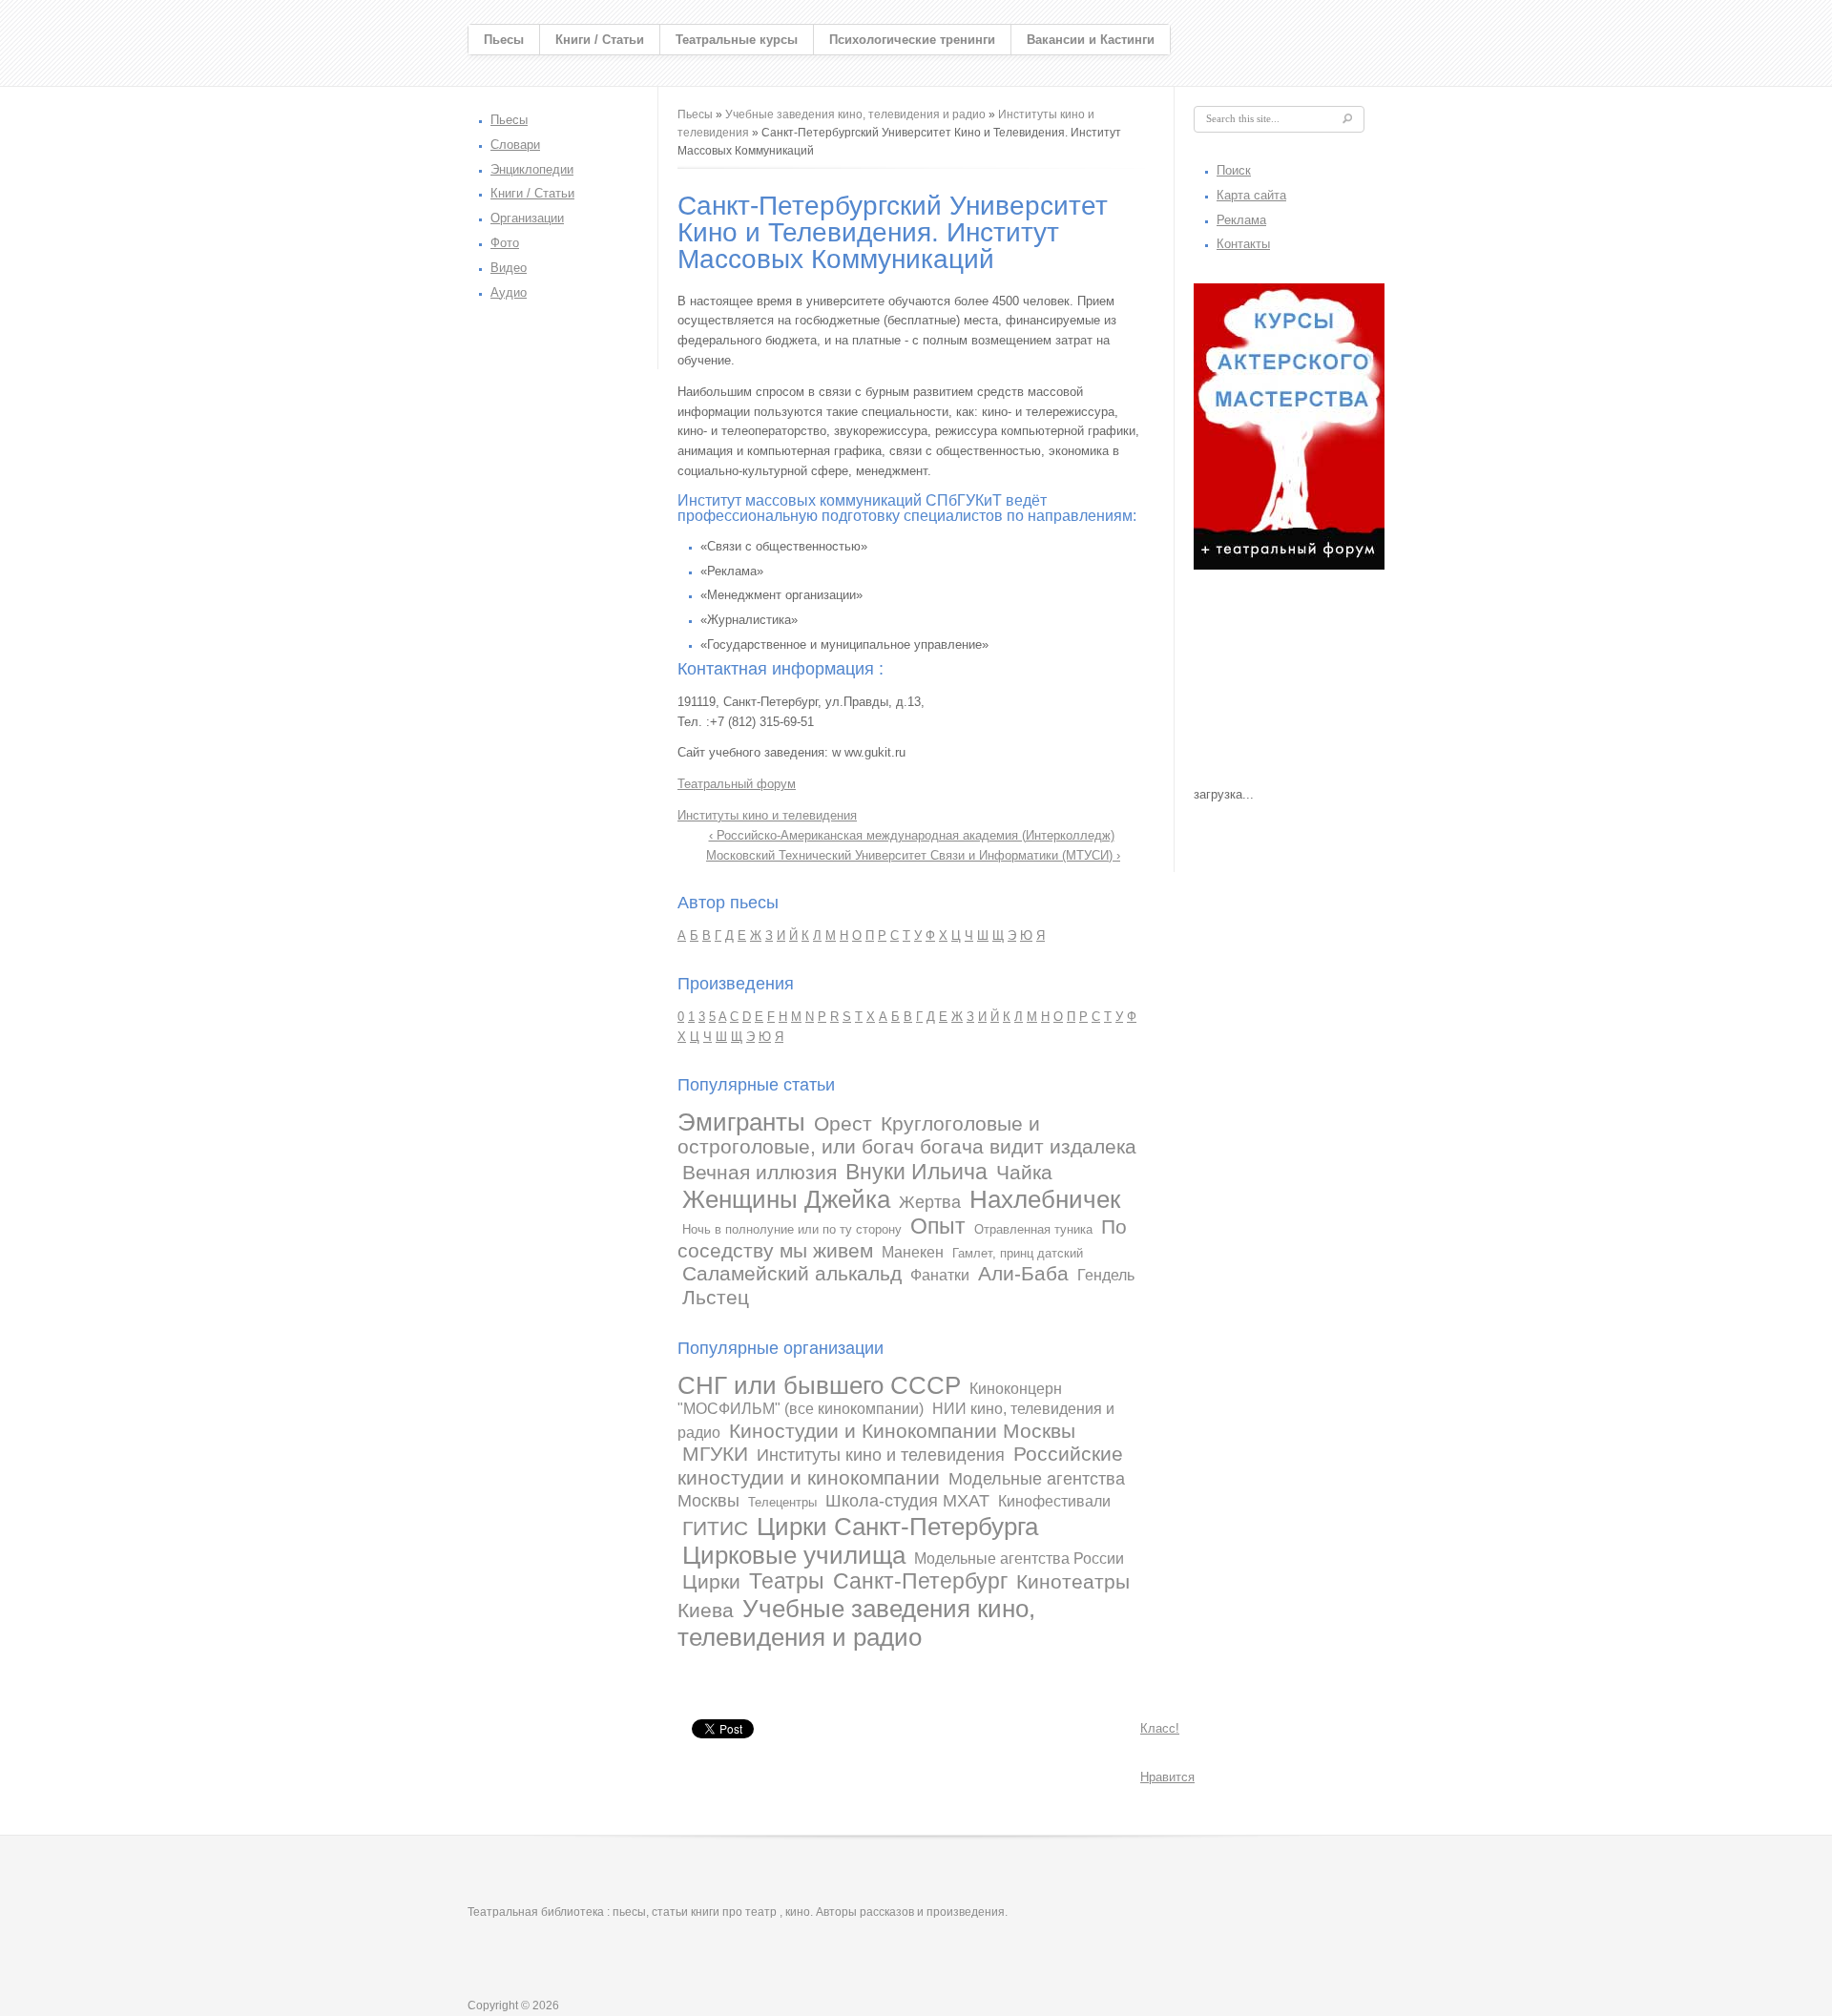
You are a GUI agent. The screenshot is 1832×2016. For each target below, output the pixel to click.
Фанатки (940, 1275)
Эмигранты (741, 1122)
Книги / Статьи (600, 40)
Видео (509, 268)
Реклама (1241, 220)
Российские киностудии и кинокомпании (900, 1465)
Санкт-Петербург (920, 1581)
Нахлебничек (1045, 1199)
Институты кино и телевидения (767, 815)
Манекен (913, 1252)
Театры (787, 1581)
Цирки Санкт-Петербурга (897, 1527)
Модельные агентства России (1019, 1559)
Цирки (711, 1581)
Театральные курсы (737, 40)
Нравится (1167, 1777)
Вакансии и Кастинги (1091, 40)
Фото (505, 243)
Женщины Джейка (786, 1199)
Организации (527, 218)
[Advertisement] (1289, 683)
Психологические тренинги (912, 40)
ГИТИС (715, 1528)
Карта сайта (1251, 195)
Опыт (938, 1226)
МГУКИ (715, 1454)
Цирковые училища (794, 1555)
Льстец (716, 1297)
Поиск (1234, 170)
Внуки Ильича (916, 1172)
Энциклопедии (532, 169)
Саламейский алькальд (792, 1273)
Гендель (1106, 1275)
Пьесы (504, 40)
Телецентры (782, 1502)
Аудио (509, 292)
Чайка (1024, 1172)
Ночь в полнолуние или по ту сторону (792, 1229)
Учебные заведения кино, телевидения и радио (855, 114)
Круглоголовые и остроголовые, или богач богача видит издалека (907, 1135)
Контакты (1243, 244)
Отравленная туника (1033, 1229)
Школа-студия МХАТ (907, 1501)
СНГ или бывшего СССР (819, 1385)
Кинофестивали (1054, 1501)
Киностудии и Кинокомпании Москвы (902, 1431)
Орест (843, 1123)
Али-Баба (1023, 1273)
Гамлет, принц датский (1018, 1253)
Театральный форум (737, 784)
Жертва (930, 1202)
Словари (515, 145)
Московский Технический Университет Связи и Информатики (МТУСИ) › (913, 855)
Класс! (1160, 1728)
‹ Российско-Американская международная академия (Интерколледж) (912, 835)
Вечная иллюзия (760, 1172)
